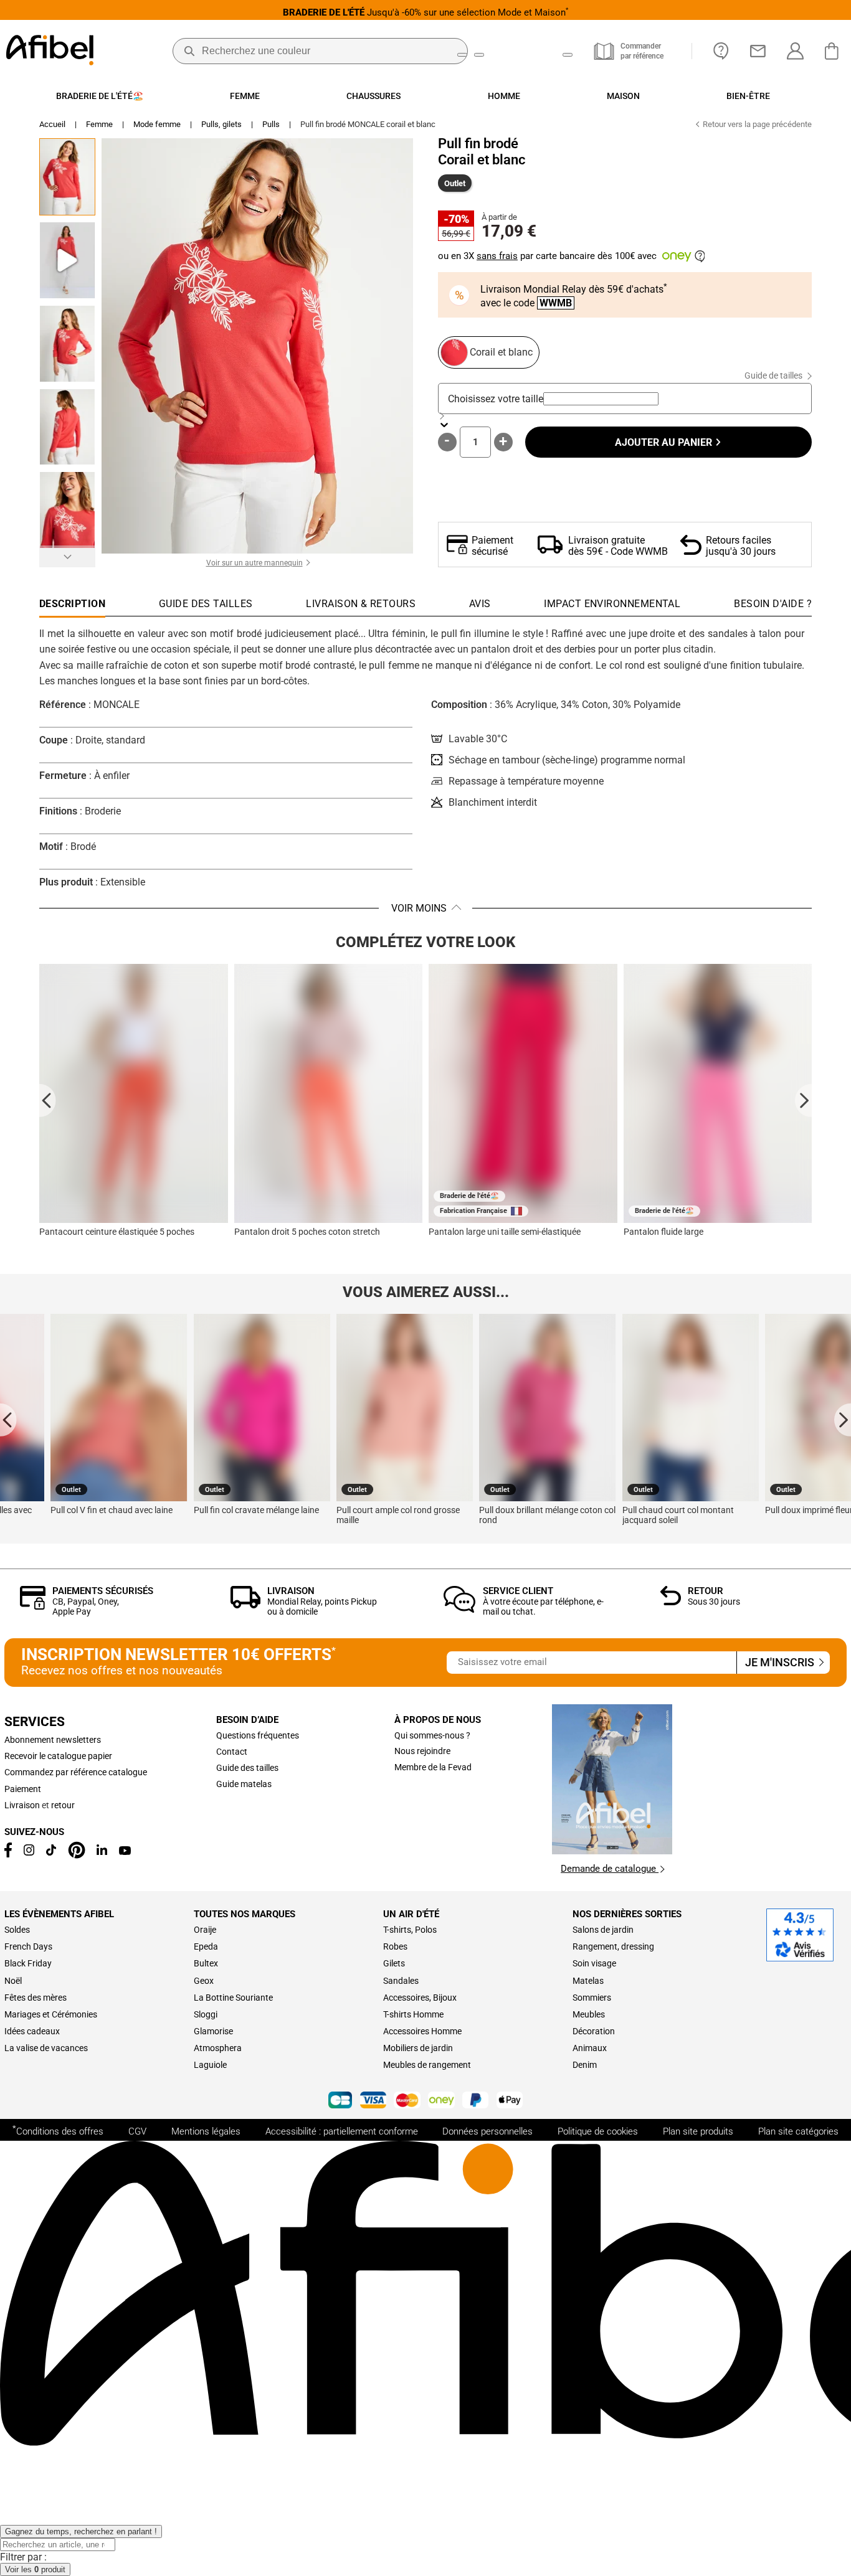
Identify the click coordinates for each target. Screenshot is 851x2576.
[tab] (773, 607)
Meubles (589, 2014)
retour (63, 1805)
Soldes (17, 1930)
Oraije (205, 1930)
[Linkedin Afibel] (102, 1852)
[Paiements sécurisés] (33, 1606)
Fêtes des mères (36, 1998)
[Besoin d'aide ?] (721, 51)
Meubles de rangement (427, 2065)
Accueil (52, 124)
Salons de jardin (603, 1930)
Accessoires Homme (422, 2031)
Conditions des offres (58, 2130)
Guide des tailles (247, 1768)
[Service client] (460, 1609)
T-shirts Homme (413, 2014)
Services (35, 1722)
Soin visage (594, 1963)
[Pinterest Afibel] (77, 1856)
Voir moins (419, 908)
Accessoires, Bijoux (420, 1998)
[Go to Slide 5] (67, 510)
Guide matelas (244, 1784)
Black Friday (28, 1963)
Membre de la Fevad (433, 1767)
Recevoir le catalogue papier (58, 1756)
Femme (99, 124)
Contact (232, 1752)
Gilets (394, 1963)
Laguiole (210, 2065)
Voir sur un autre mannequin (254, 563)
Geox (204, 1981)
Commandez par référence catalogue (76, 1772)
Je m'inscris (781, 1663)
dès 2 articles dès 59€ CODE (425, 12)
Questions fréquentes (258, 1735)
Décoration (594, 2031)
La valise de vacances (46, 2048)
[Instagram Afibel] (29, 1852)
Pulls (271, 124)
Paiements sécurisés (103, 1591)
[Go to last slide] (48, 1100)
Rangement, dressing (613, 1946)
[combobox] (601, 399)
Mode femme (157, 124)
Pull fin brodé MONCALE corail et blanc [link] (368, 124)
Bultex (206, 1963)
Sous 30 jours (714, 1602)
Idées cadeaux (32, 2031)
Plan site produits (698, 2131)
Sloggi (206, 2014)
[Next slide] (803, 1100)
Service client (518, 1591)
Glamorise (213, 2031)
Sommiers (592, 1998)
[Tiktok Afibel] (51, 1852)
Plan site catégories (798, 2131)
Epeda (206, 1946)
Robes (395, 1946)
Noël (13, 1981)
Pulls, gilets (221, 124)
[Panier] (835, 51)
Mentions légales (206, 2131)
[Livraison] (245, 1605)
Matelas (588, 1981)
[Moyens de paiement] (425, 2101)
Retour (706, 1591)
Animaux (590, 2048)
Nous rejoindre (422, 1751)
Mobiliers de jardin (418, 2048)
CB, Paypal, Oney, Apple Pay (86, 1606)
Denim (585, 2065)
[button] (257, 346)
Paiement (23, 1789)
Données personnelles (487, 2131)
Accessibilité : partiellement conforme (342, 2131)
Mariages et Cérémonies (51, 2014)
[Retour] (671, 1602)
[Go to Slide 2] (67, 260)
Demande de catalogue (610, 1869)
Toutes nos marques (245, 1914)
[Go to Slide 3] (67, 344)
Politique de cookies (598, 2131)
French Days (28, 1946)
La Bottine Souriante (233, 1998)
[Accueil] (50, 51)
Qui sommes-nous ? (432, 1735)
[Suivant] (67, 556)
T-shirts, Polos (410, 1930)
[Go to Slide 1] (67, 177)
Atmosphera (218, 2048)
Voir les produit (35, 2569)
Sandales (401, 1981)
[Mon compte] (795, 51)
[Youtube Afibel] (125, 1852)
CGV (137, 2131)
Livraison (291, 1591)
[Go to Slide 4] (67, 427)
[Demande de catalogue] (612, 1851)
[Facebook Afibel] (8, 1854)
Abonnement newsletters (53, 1740)
